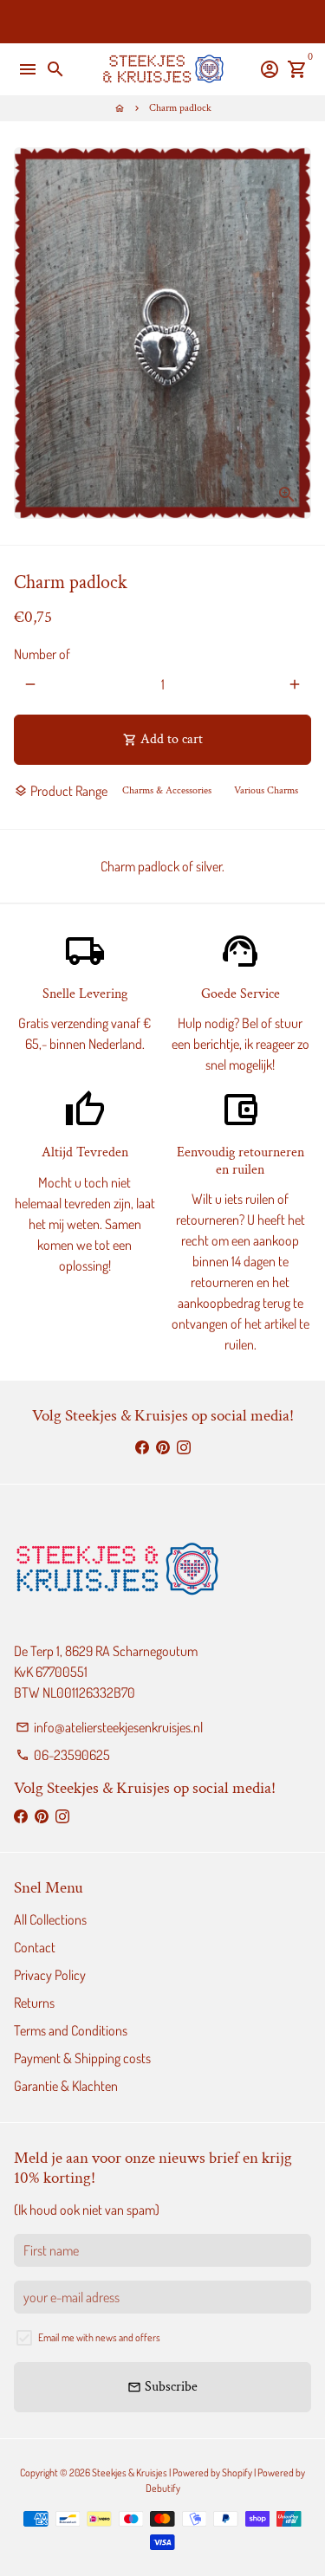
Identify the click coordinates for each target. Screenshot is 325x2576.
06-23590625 (63, 1755)
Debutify (163, 2488)
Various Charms (266, 790)
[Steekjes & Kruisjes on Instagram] (184, 1447)
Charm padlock (180, 108)
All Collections (50, 1919)
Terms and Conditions (71, 2030)
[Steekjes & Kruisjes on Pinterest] (163, 1447)
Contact (35, 1947)
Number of (42, 654)
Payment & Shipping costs (82, 2058)
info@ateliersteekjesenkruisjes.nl (109, 1727)
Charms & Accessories (167, 790)
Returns (34, 2003)
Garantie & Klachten (66, 2086)
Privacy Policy (50, 1975)
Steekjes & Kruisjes (130, 2472)
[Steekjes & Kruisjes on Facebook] (142, 1447)
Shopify (237, 2472)
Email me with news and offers (99, 2337)
